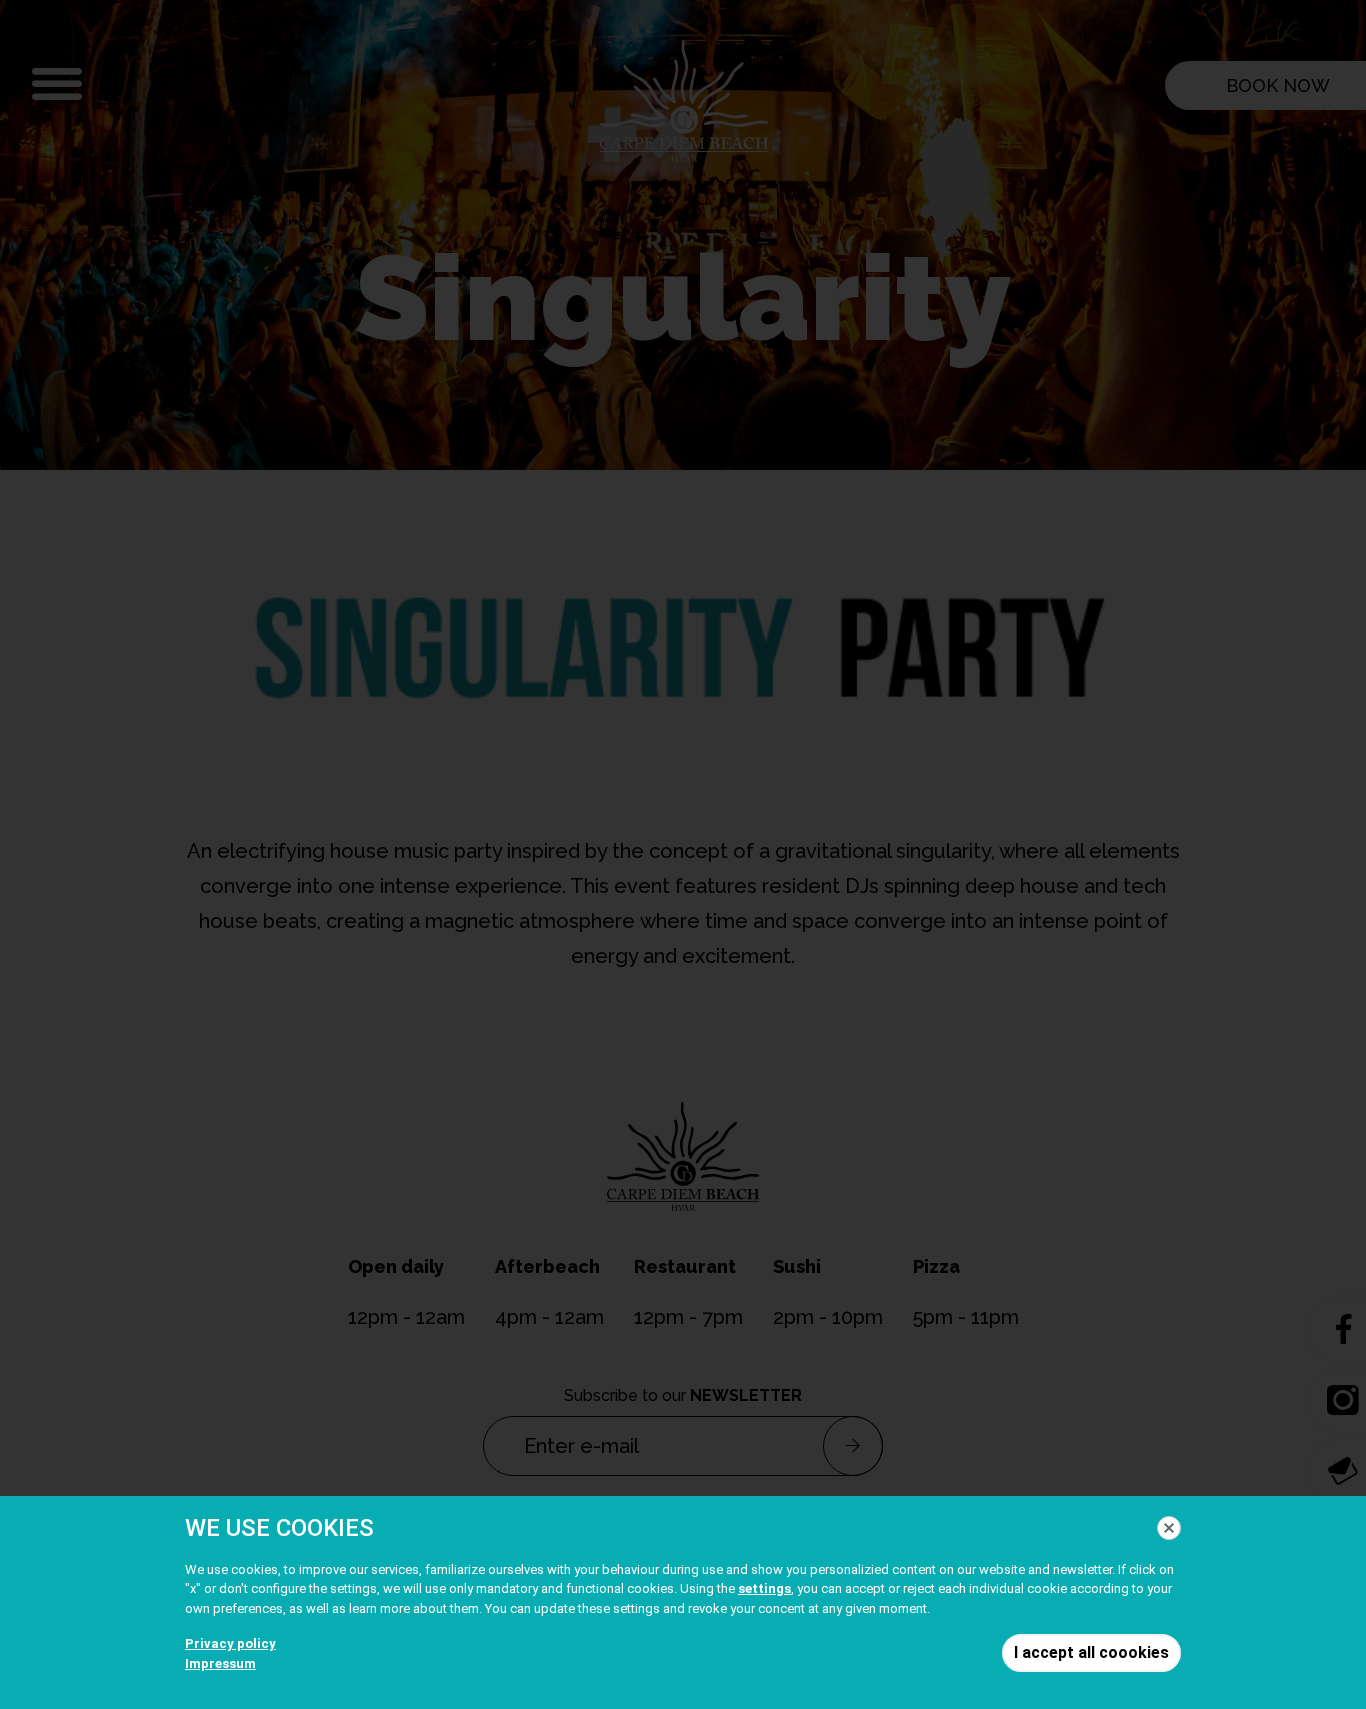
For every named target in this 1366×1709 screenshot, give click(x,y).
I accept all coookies (1091, 1652)
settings (764, 1588)
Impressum (220, 1663)
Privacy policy (230, 1643)
